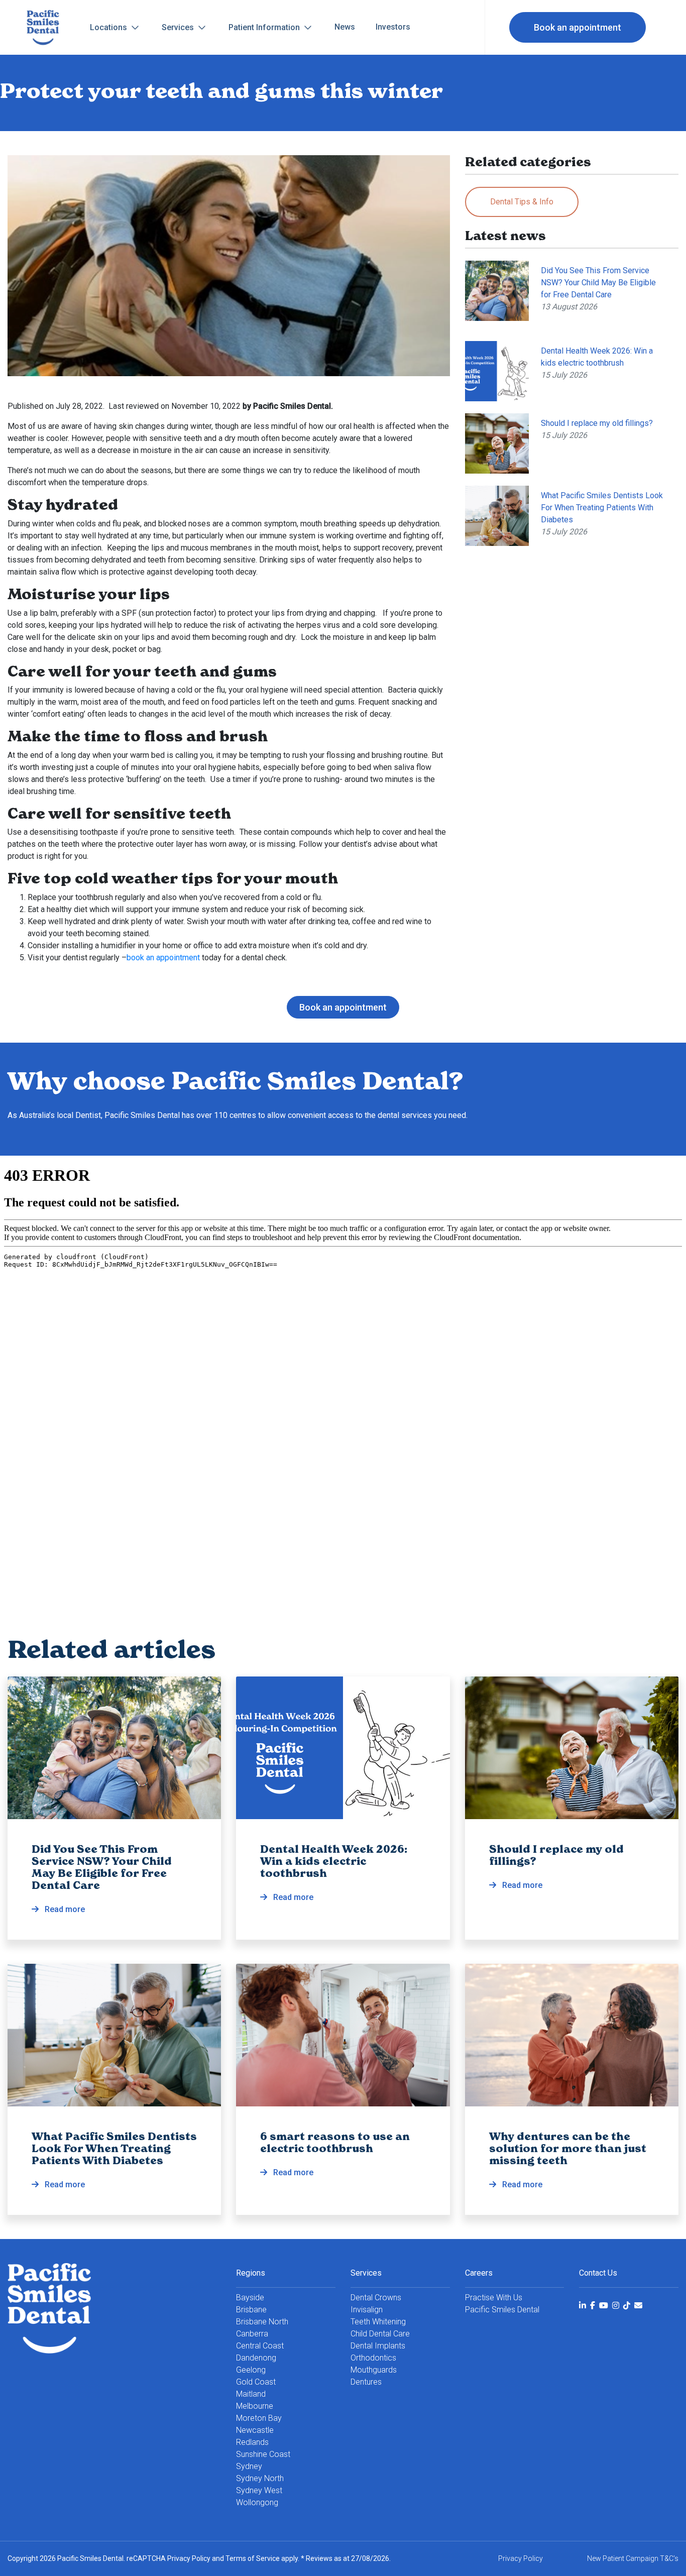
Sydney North (260, 2478)
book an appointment (163, 958)
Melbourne (255, 2406)
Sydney (249, 2466)
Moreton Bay (259, 2418)
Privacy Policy (189, 2558)
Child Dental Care (380, 2334)
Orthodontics (373, 2358)
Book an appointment (578, 27)
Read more (102, 1879)
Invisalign (367, 2310)
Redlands (252, 2442)
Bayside (250, 2298)
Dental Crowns (376, 2298)
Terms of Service (253, 2558)
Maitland (251, 2394)
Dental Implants (378, 2346)
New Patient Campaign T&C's (633, 2558)
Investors (393, 27)
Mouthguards (374, 2370)
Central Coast (260, 2346)
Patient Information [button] (265, 27)
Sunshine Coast (263, 2454)
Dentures (366, 2382)
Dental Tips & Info (522, 202)
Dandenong (256, 2358)
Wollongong (257, 2502)
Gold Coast (256, 2382)
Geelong (251, 2370)
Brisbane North (262, 2322)
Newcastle (255, 2430)
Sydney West (259, 2490)
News (345, 27)
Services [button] (179, 27)
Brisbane (251, 2310)
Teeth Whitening (378, 2322)
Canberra (252, 2334)
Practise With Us (494, 2298)
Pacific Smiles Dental (502, 2310)
